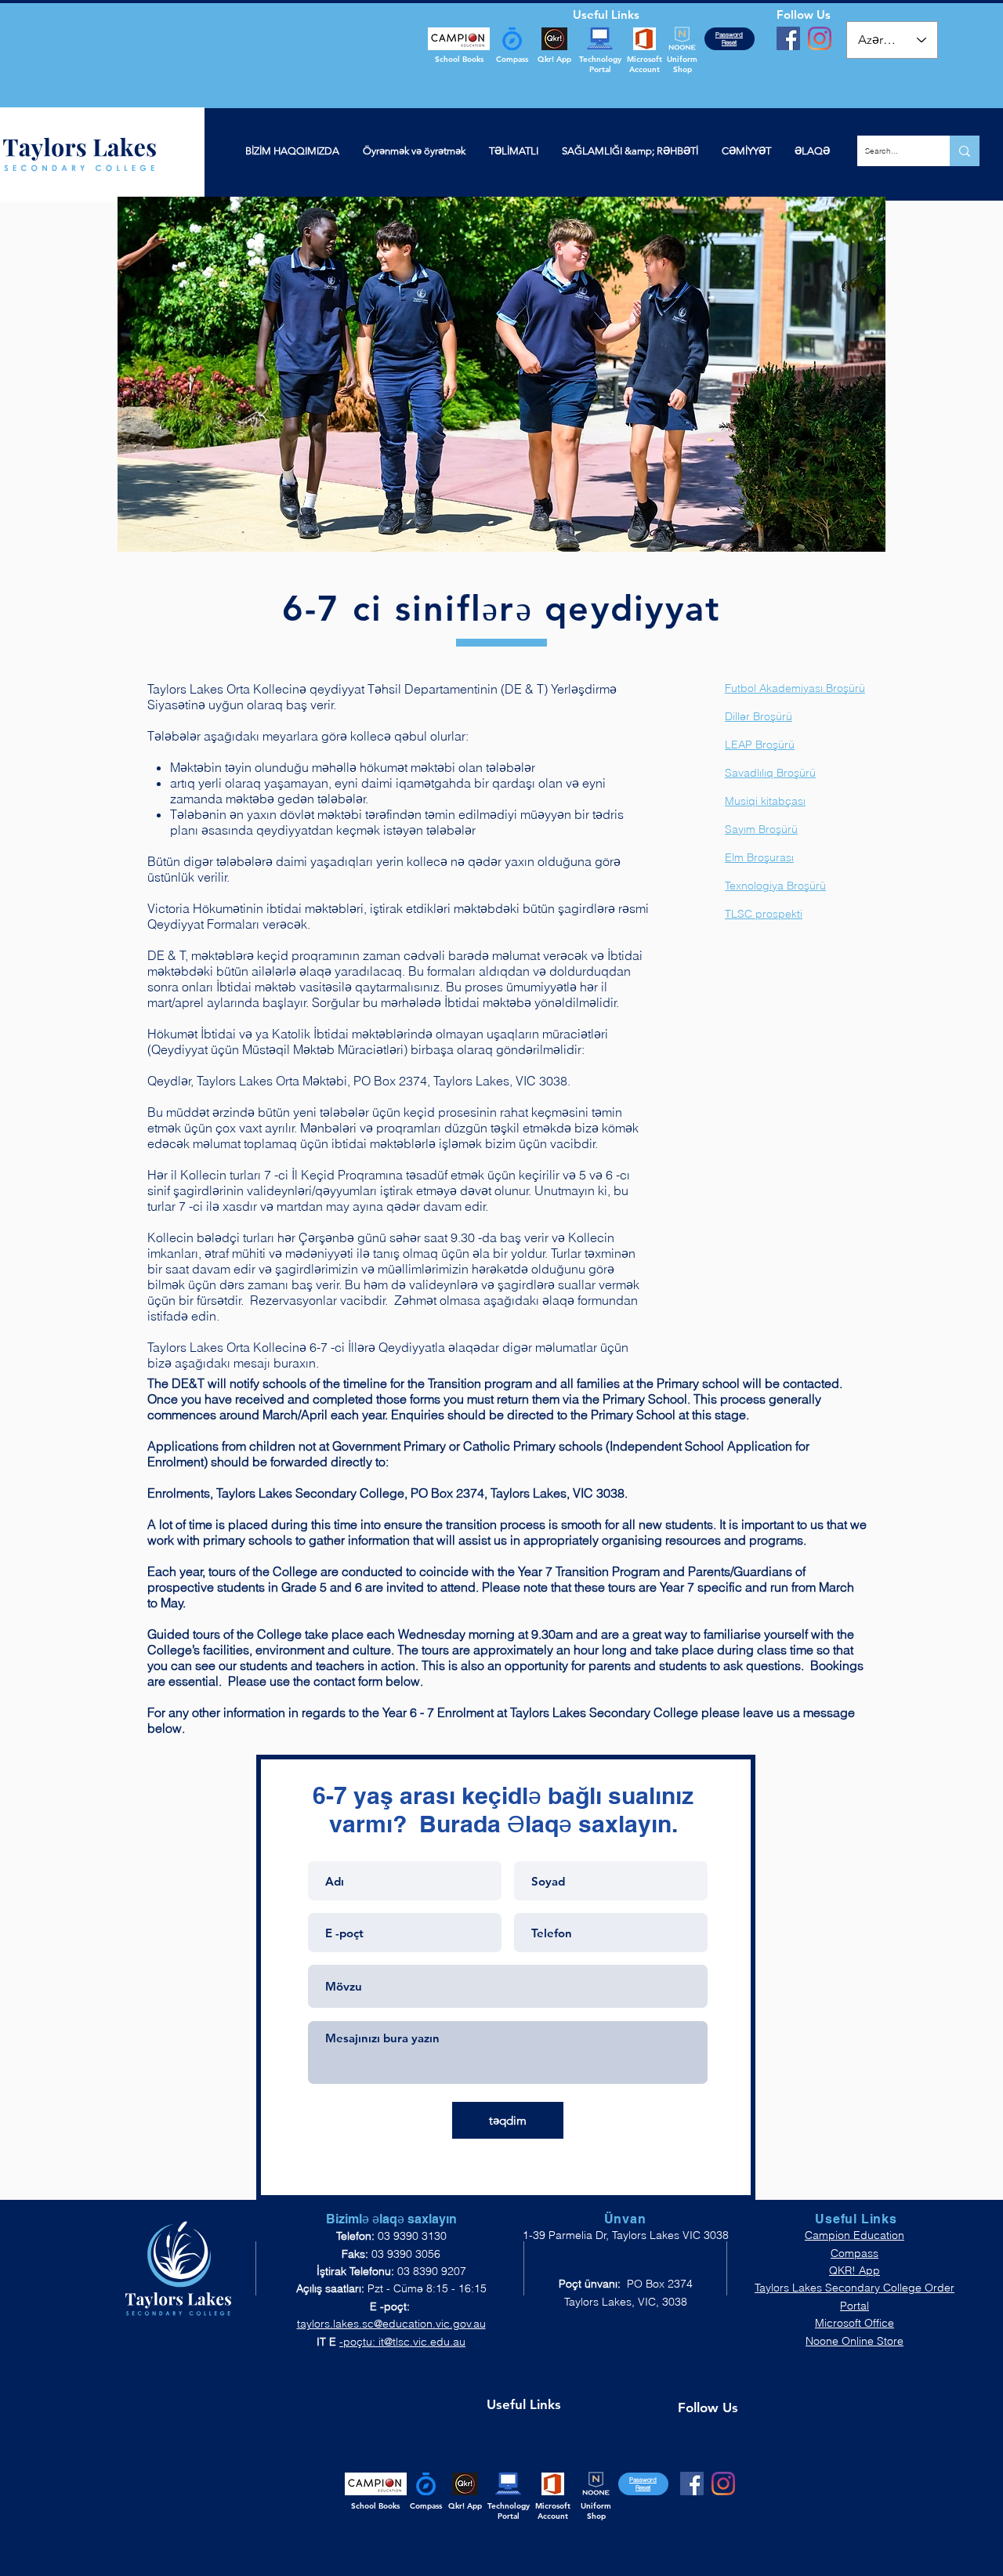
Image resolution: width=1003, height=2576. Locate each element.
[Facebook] (788, 38)
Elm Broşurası (759, 857)
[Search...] (965, 151)
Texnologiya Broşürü (775, 886)
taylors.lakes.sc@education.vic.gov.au (391, 2324)
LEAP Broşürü (760, 745)
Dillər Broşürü (759, 716)
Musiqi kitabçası (765, 801)
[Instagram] (820, 38)
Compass (855, 2253)
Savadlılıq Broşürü (770, 773)
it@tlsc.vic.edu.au (422, 2342)
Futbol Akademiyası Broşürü (795, 688)
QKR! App (855, 2270)
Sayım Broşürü (761, 829)
